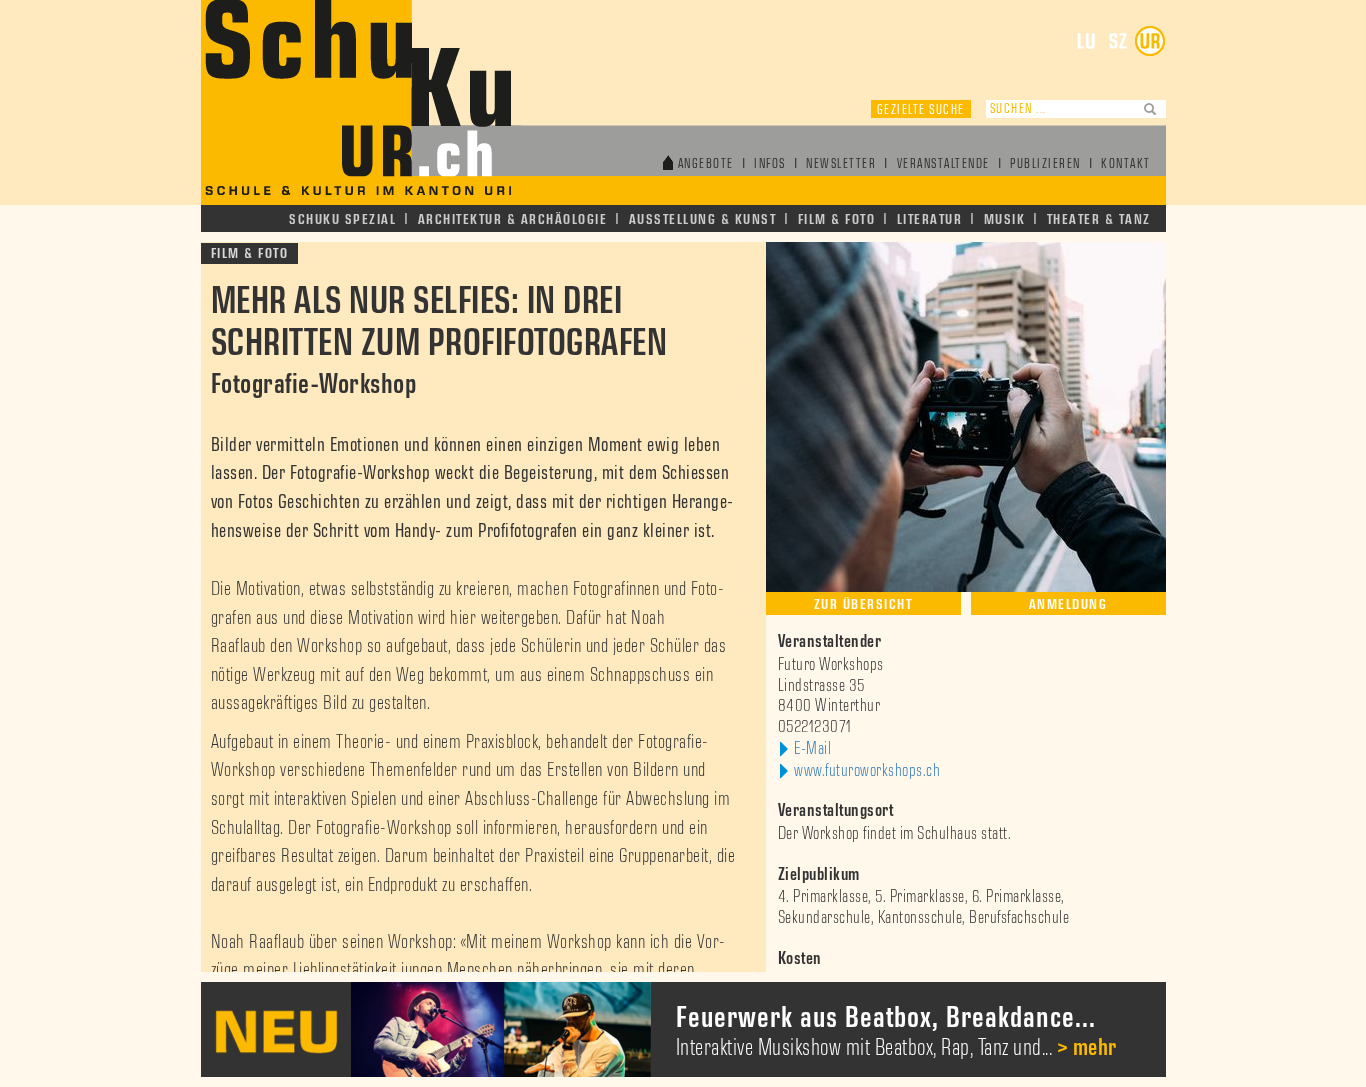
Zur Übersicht (863, 604)
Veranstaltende (943, 164)
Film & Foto (837, 219)
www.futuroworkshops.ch (867, 771)
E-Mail (812, 749)
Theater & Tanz (1099, 219)
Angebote (706, 164)
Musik (1005, 219)
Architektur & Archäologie (513, 219)
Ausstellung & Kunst (703, 219)
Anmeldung (1068, 604)
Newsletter (841, 164)
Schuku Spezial (342, 219)
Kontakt (1126, 164)
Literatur (930, 219)
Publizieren (1045, 164)
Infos (770, 164)
